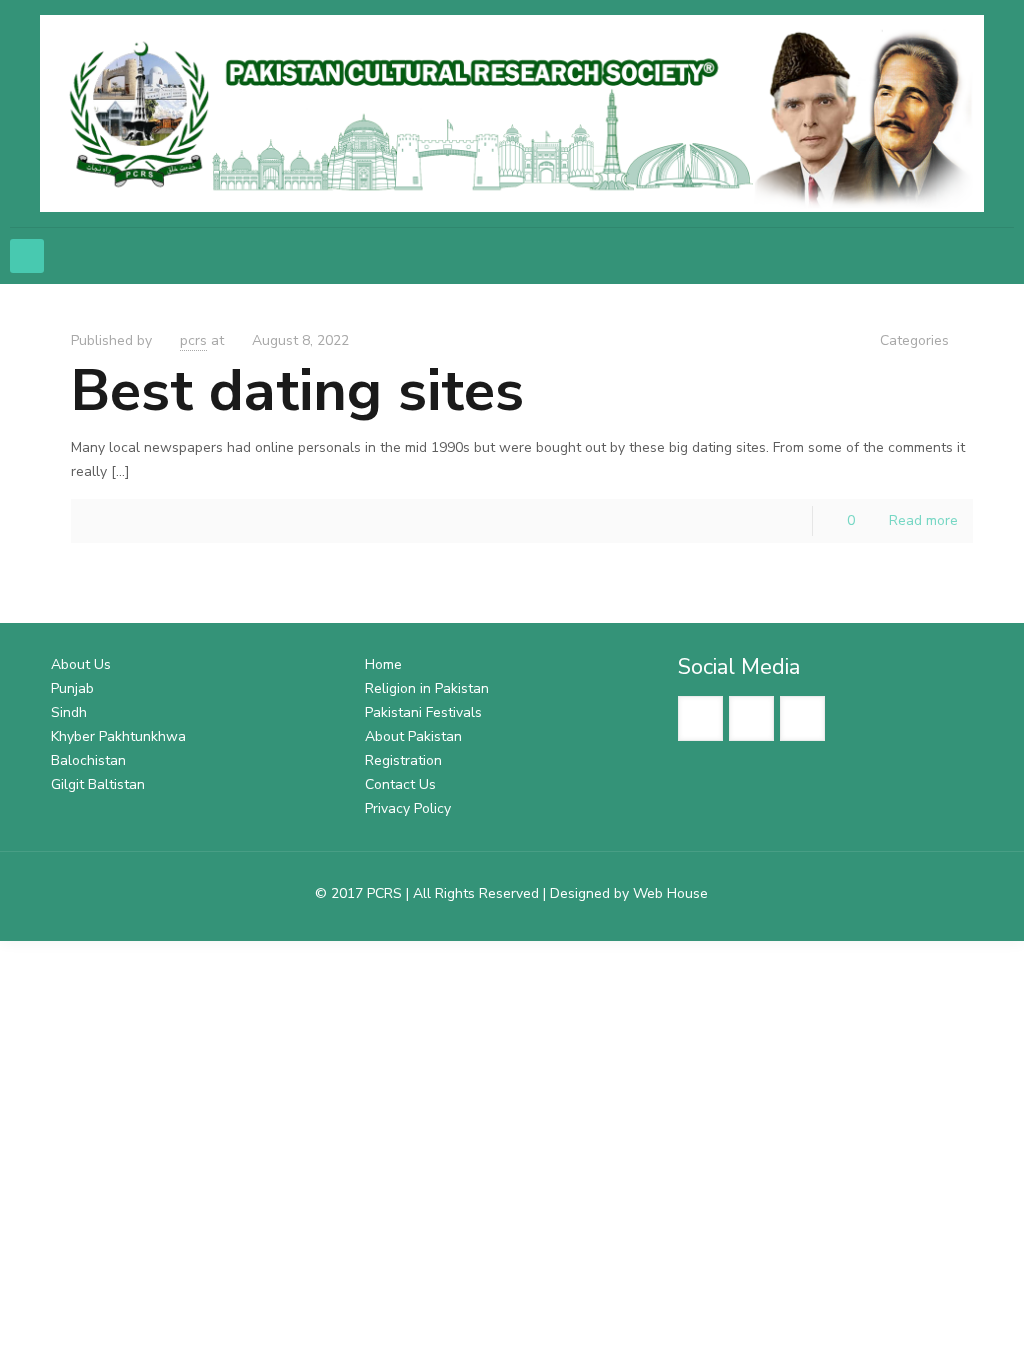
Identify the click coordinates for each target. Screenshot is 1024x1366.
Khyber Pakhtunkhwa (118, 736)
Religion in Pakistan (427, 688)
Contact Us (400, 784)
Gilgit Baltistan (98, 784)
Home (383, 664)
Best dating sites (297, 390)
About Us (81, 664)
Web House (670, 893)
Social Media (739, 667)
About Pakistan (413, 736)
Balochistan (88, 760)
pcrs (193, 340)
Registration (403, 760)
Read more (923, 520)
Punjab (72, 688)
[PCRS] (512, 113)
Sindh (69, 712)
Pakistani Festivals (423, 712)
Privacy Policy (408, 808)
